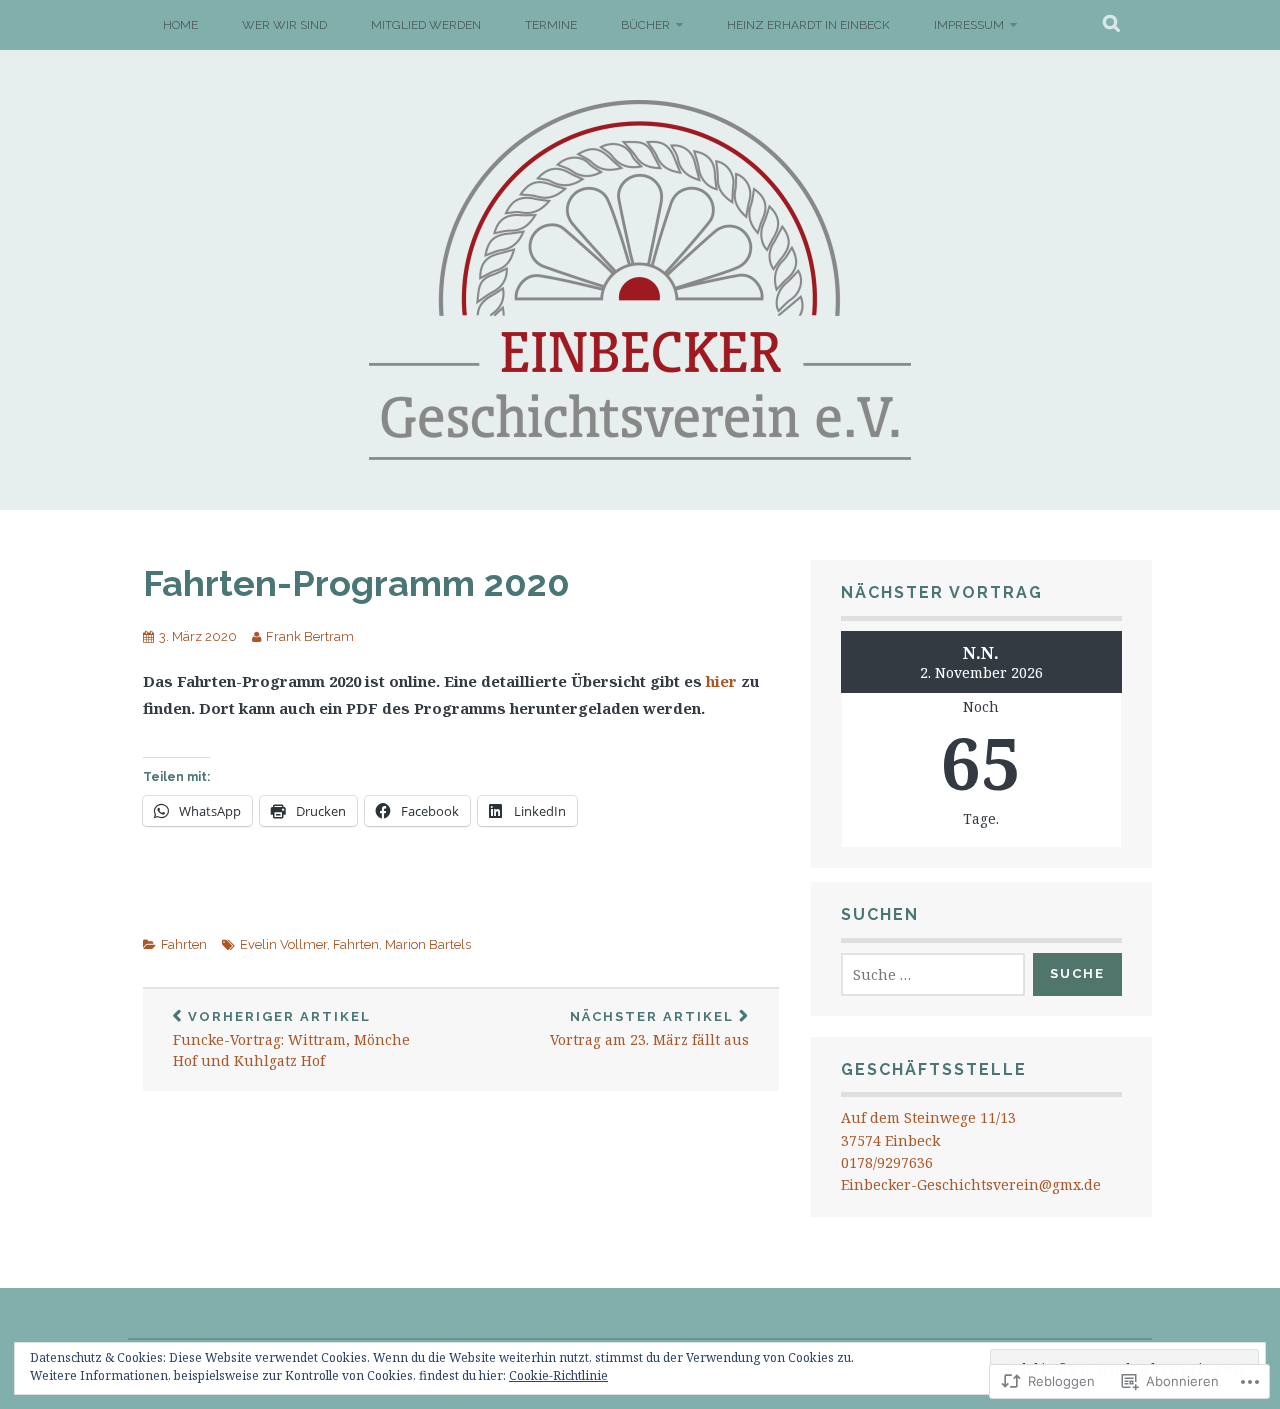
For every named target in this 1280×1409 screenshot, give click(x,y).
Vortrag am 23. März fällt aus (649, 1029)
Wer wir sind (284, 25)
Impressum (969, 25)
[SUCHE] (1112, 25)
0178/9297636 (887, 1162)
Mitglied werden (426, 25)
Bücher (645, 25)
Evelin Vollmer (283, 944)
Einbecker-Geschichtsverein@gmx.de (971, 1184)
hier (721, 681)
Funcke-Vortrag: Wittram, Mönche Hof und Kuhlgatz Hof (291, 1040)
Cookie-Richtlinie (558, 1375)
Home (180, 25)
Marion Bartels (428, 944)
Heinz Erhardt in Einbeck (808, 25)
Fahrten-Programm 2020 (356, 583)
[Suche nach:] (933, 974)
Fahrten (184, 944)
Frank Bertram (310, 636)
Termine (551, 25)
